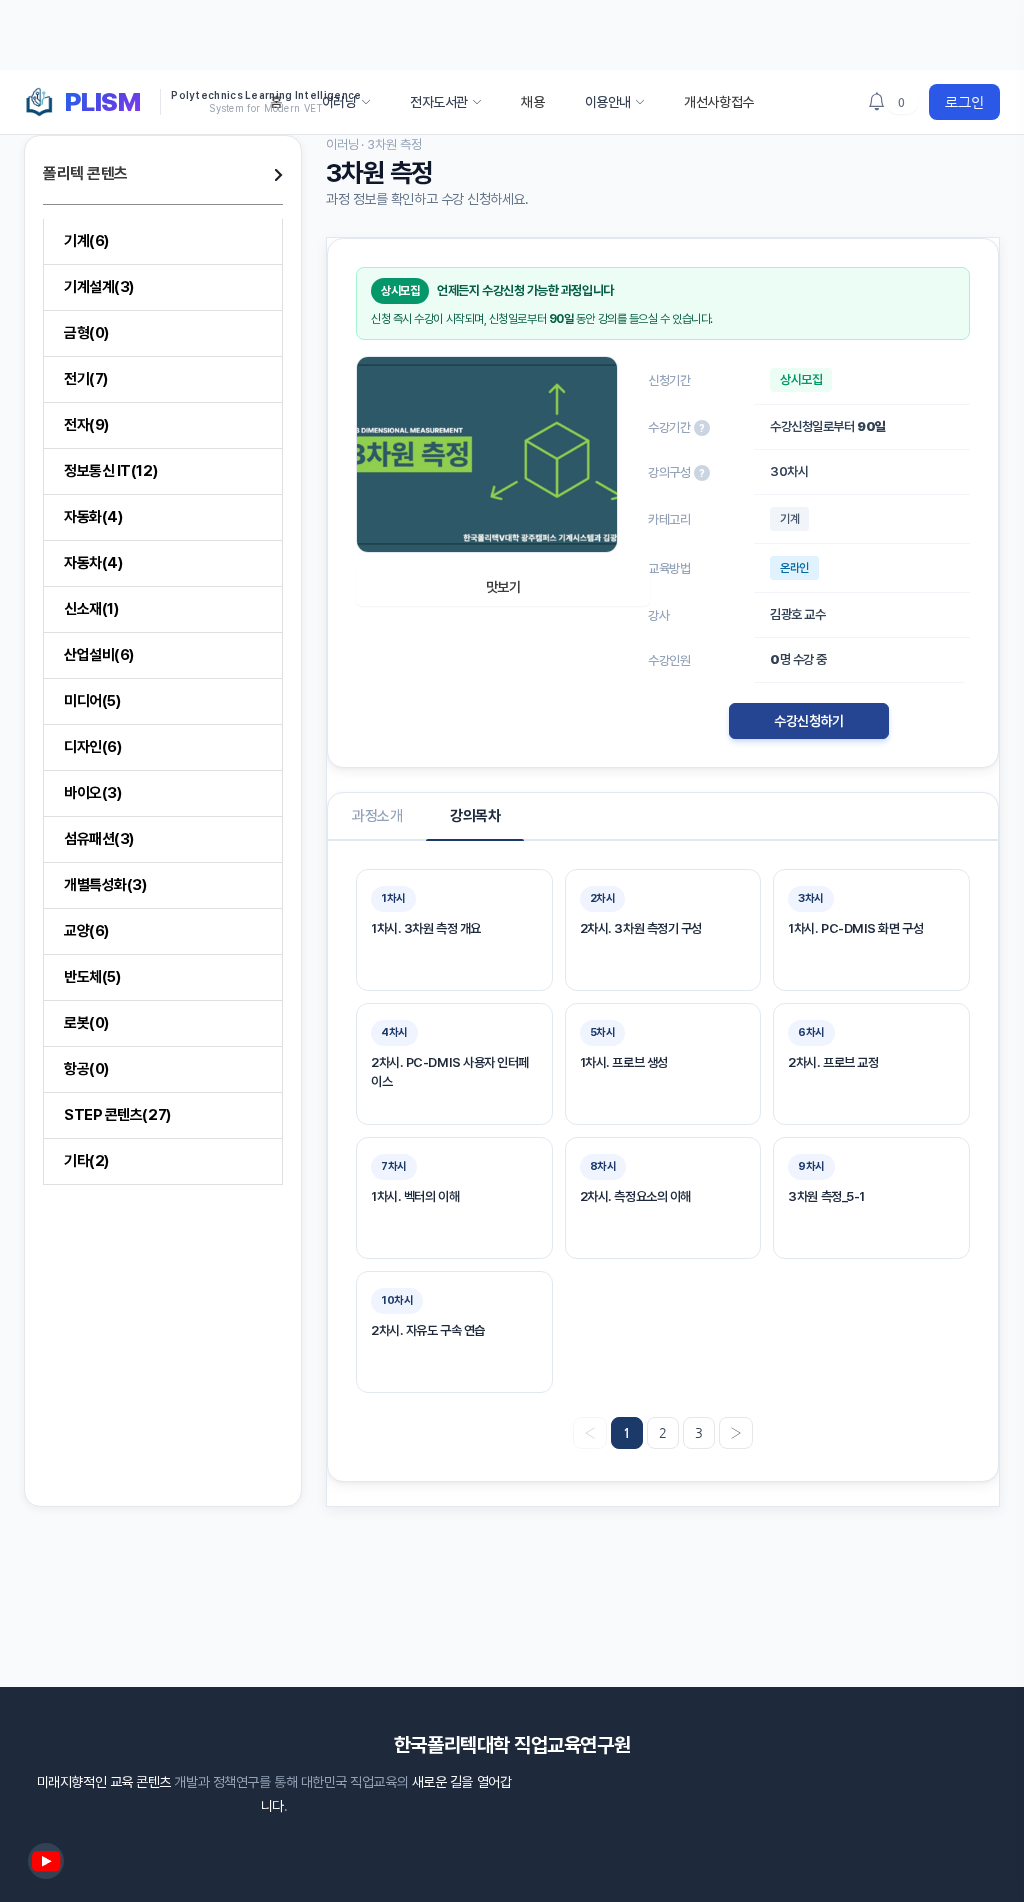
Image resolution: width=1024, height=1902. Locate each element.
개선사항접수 (718, 102)
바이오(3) (92, 793)
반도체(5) (92, 977)
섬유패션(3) (99, 839)
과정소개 (377, 816)
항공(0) (86, 1069)
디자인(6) (92, 747)
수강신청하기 (808, 721)
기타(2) (86, 1161)
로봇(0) (86, 1023)
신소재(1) (91, 609)
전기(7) (86, 379)
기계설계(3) (99, 287)
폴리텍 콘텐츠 (85, 173)
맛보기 (503, 587)
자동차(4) (93, 563)
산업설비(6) (99, 655)
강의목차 (475, 816)
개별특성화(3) (105, 885)
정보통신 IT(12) (110, 471)
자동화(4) (93, 517)
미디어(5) (92, 701)
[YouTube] (46, 1861)
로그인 (964, 102)
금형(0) (86, 333)
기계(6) (86, 241)
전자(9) (86, 425)
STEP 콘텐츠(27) (117, 1115)
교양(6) (86, 931)
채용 (532, 102)
